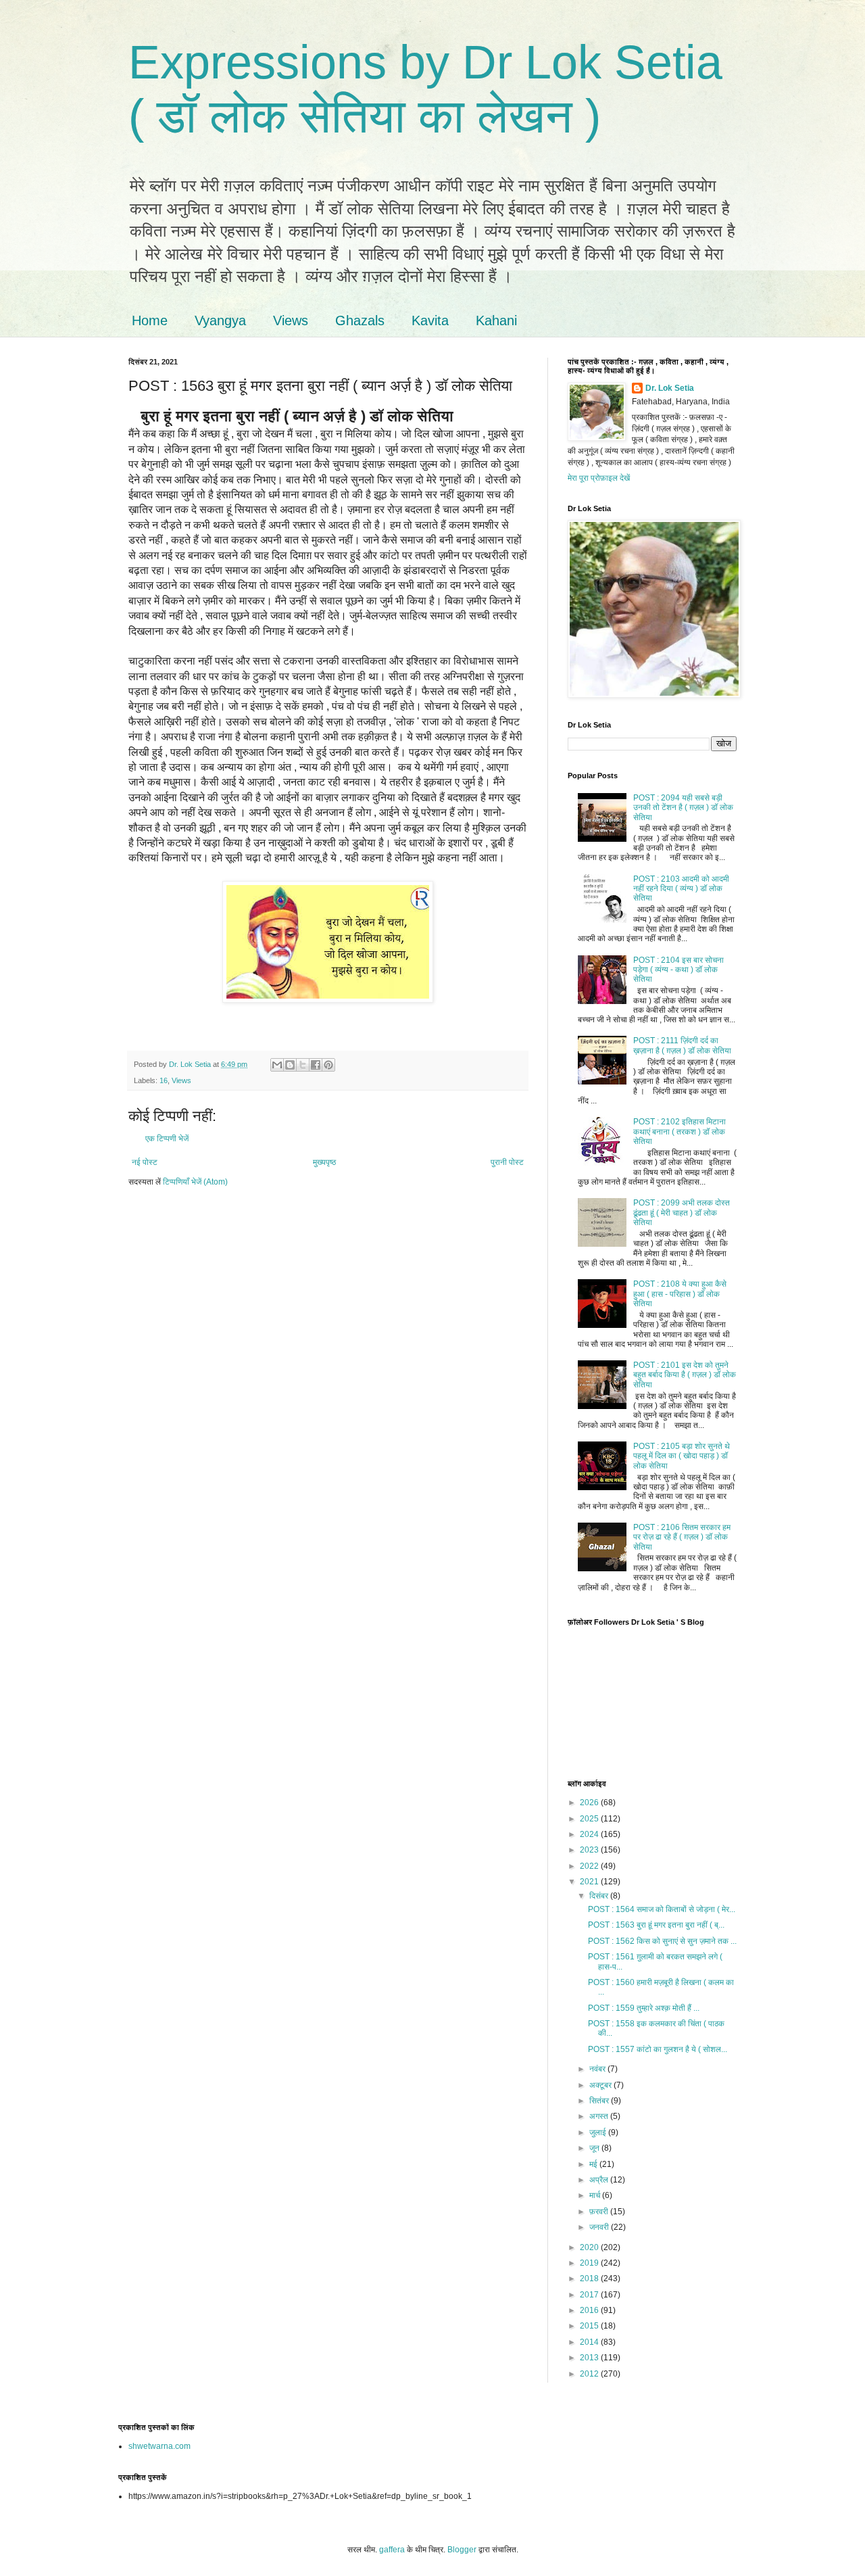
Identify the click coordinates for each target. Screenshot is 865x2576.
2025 (590, 1819)
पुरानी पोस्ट (507, 1162)
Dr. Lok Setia (670, 388)
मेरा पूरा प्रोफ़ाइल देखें (599, 478)
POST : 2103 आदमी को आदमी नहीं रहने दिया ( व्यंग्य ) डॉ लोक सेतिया (681, 889)
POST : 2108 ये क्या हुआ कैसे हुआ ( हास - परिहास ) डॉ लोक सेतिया (680, 1294)
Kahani (496, 320)
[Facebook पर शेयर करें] (316, 1065)
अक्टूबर (601, 2085)
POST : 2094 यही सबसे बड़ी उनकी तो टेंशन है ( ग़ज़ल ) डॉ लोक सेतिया (683, 808)
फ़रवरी (600, 2212)
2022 (590, 1866)
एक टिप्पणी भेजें (167, 1139)
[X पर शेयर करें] (303, 1065)
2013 (590, 2358)
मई (594, 2164)
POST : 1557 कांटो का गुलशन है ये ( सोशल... (658, 2049)
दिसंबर (600, 1896)
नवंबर (598, 2069)
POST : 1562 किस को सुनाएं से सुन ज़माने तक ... (662, 1941)
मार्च (596, 2195)
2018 (590, 2279)
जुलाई (599, 2132)
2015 (590, 2326)
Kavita (430, 320)
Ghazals (360, 320)
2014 (590, 2342)
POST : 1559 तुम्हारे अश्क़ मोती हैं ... (644, 2008)
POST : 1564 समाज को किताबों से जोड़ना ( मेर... (662, 1909)
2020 (590, 2247)
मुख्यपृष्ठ (324, 1162)
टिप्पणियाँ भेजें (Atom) (195, 1182)
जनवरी (600, 2227)
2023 (590, 1850)
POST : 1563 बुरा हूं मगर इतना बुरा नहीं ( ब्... (656, 1925)
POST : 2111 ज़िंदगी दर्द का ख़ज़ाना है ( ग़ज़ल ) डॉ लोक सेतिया (682, 1045)
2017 (590, 2295)
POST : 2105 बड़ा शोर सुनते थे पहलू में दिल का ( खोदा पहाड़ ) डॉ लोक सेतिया (682, 1456)
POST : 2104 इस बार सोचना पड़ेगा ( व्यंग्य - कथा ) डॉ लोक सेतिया (678, 970)
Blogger (462, 2550)
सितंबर (600, 2101)
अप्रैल (600, 2180)
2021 (590, 1882)
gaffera (392, 2550)
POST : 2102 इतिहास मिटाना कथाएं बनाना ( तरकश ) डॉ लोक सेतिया (679, 1131)
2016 (590, 2310)
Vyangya (220, 320)
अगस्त (600, 2116)
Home (150, 320)
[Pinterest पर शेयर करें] (328, 1065)
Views (291, 320)
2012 (590, 2374)
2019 (590, 2263)
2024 (590, 1834)
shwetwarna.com (159, 2446)
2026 (590, 1803)
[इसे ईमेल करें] (277, 1065)
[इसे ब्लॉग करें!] (290, 1065)
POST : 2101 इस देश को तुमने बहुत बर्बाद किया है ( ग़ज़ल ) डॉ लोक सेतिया (685, 1375)
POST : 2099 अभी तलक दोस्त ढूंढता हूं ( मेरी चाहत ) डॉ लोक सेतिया (682, 1213)
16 (164, 1080)
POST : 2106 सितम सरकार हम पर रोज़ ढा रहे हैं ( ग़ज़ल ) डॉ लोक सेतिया (682, 1537)
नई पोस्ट (145, 1162)
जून (595, 2148)
